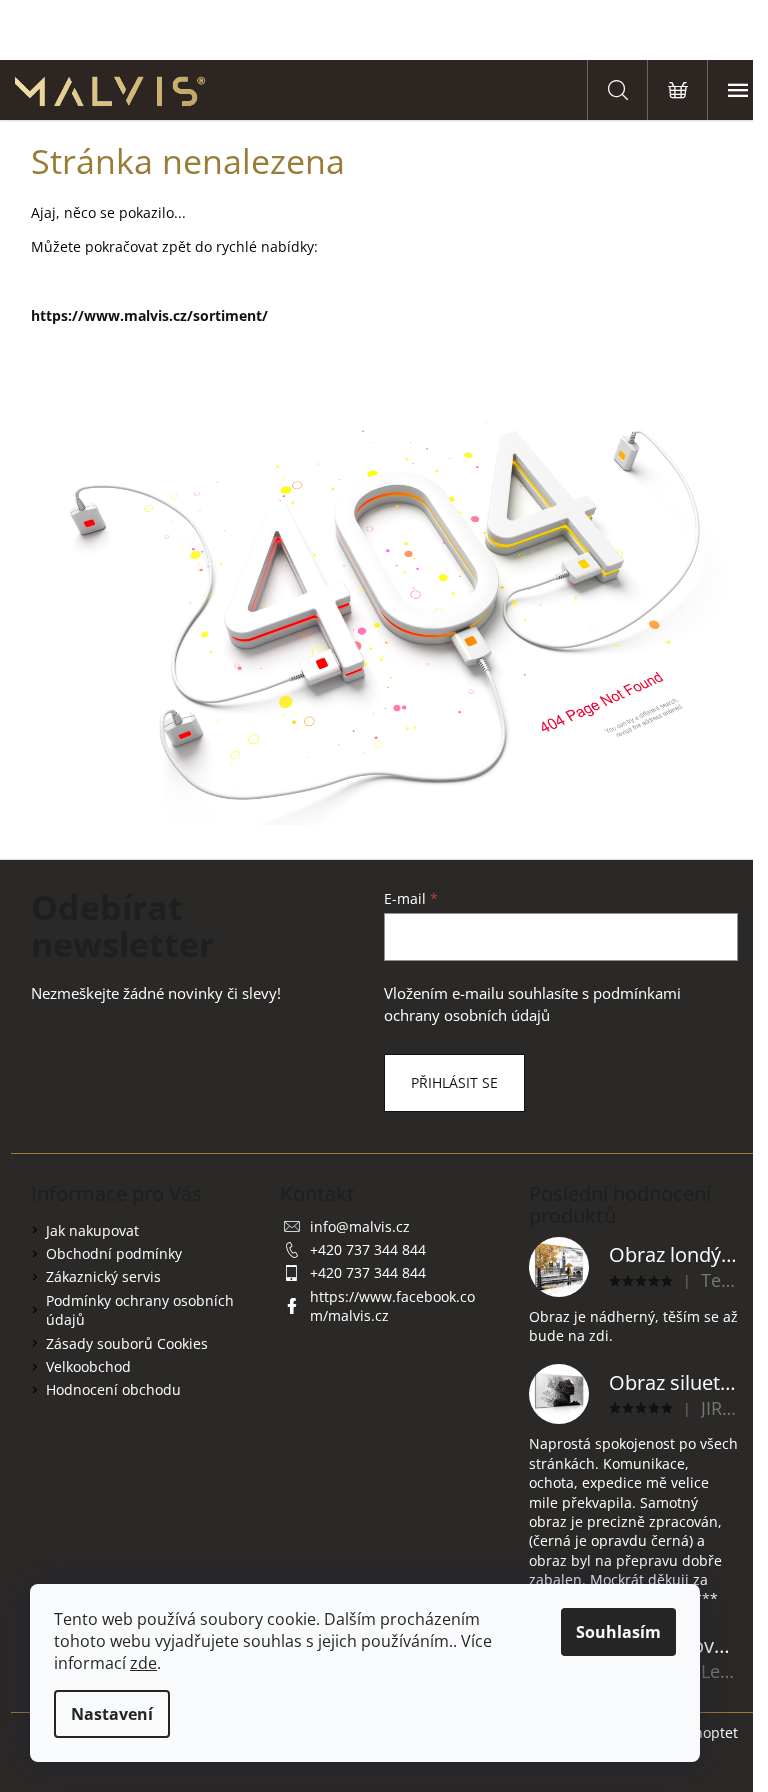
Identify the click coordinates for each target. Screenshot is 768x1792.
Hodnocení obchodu (113, 1389)
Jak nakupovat (92, 1230)
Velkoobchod (88, 1366)
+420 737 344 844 (368, 1249)
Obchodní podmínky (114, 1253)
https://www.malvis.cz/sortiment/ (149, 315)
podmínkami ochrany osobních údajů (532, 1004)
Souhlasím (618, 1632)
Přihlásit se (454, 1082)
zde (143, 1663)
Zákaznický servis (103, 1276)
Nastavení (112, 1714)
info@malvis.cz (360, 1226)
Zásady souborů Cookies (127, 1343)
